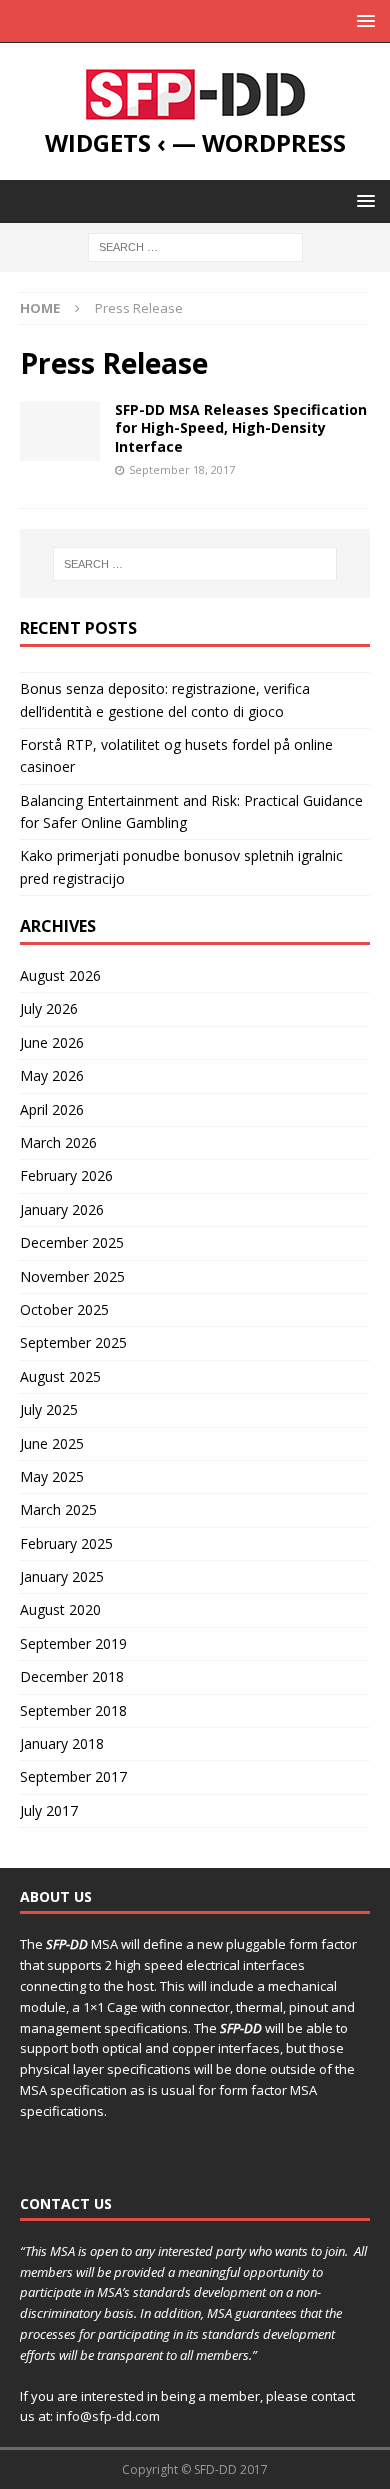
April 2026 (52, 1109)
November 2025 (72, 1276)
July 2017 (49, 1810)
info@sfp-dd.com (106, 2416)
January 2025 (62, 1576)
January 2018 (62, 1743)
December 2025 (72, 1242)
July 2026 (49, 1008)
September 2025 (73, 1342)
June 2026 (52, 1042)
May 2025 (52, 1476)
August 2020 (60, 1609)
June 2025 (52, 1443)
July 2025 (49, 1409)
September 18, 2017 (182, 469)
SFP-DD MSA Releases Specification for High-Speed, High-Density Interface (241, 427)
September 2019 (73, 1643)
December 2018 (72, 1676)
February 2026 (66, 1175)
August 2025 (60, 1376)
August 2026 (60, 975)
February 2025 (66, 1543)
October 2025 (64, 1309)
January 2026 (62, 1209)
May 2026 (52, 1075)
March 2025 (58, 1509)
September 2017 (73, 1776)
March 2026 (58, 1142)
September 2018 (73, 1710)
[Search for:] (195, 245)
